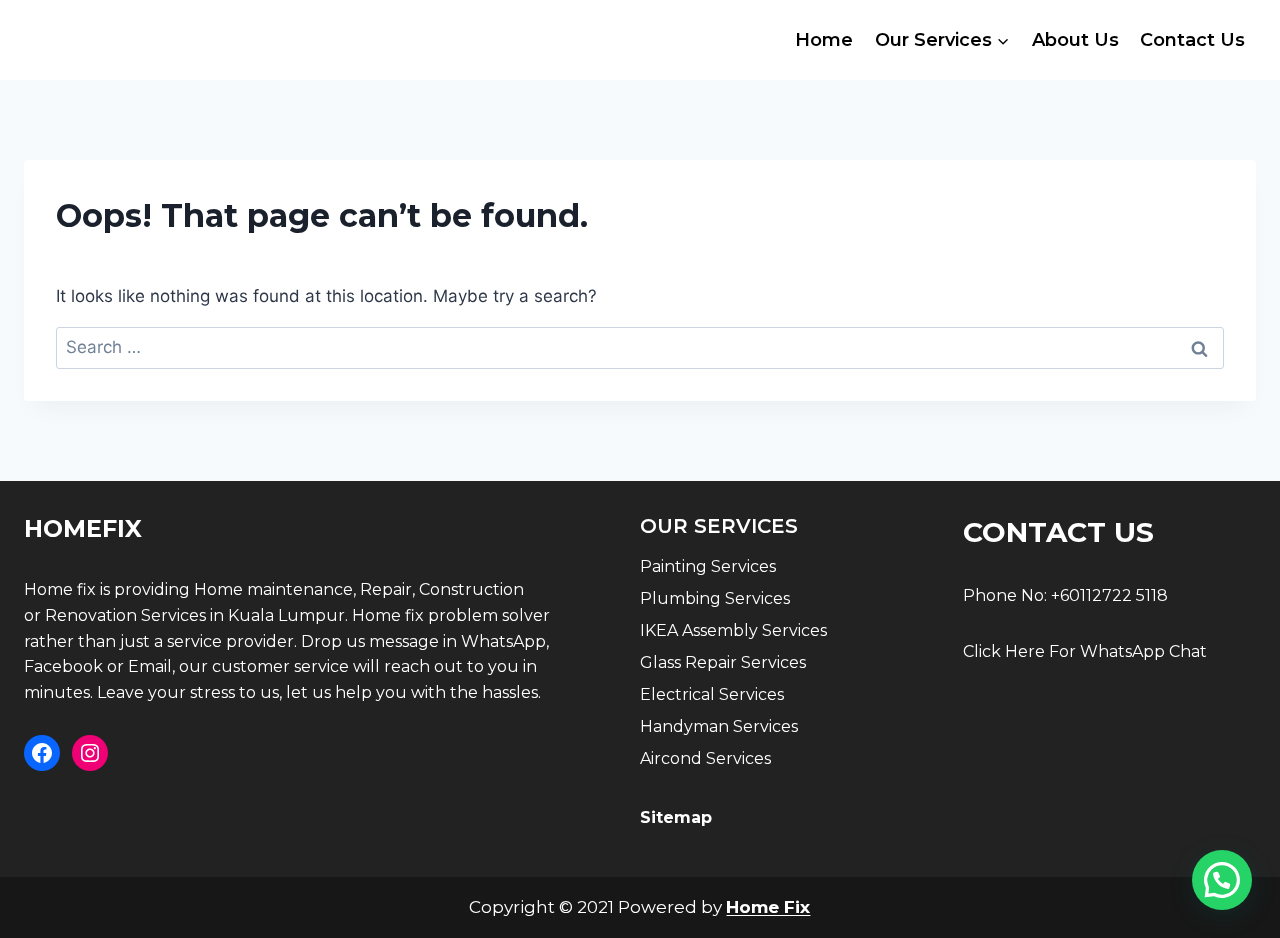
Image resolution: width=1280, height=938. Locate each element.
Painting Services (708, 566)
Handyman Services (719, 726)
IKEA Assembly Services (733, 630)
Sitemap (676, 817)
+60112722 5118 (1109, 595)
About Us (1075, 40)
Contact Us (1192, 40)
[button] (1222, 880)
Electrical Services (712, 694)
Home (824, 40)
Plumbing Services (715, 598)
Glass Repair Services (723, 662)
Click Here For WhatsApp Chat (1085, 651)
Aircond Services (705, 758)
